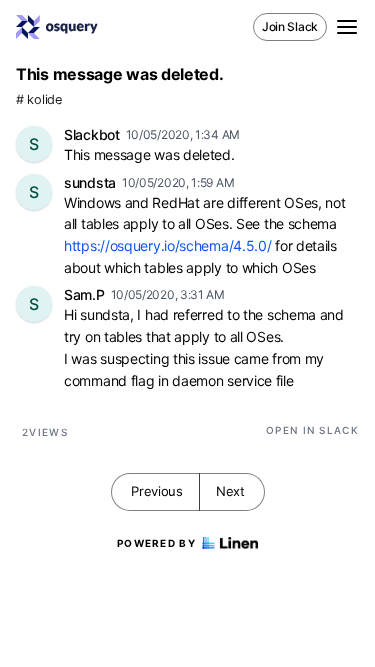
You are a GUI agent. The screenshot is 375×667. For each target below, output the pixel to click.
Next (230, 491)
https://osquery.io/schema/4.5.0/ (167, 245)
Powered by (156, 543)
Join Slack (290, 26)
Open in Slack (312, 430)
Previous (157, 491)
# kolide (39, 99)
